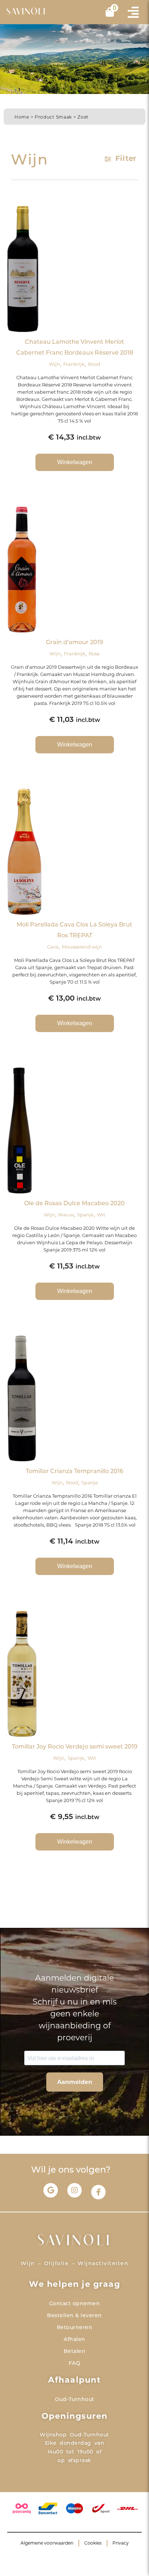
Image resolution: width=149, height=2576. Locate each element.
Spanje (85, 1215)
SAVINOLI (26, 12)
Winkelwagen (75, 462)
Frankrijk (74, 364)
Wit (101, 1215)
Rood (94, 364)
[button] (133, 12)
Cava (53, 947)
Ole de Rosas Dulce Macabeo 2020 (74, 1204)
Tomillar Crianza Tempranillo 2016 (74, 1472)
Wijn (54, 364)
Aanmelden (75, 2082)
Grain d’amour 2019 (74, 643)
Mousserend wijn (82, 947)
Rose (94, 654)
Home (22, 117)
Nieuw (66, 1215)
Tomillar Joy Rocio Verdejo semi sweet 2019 (75, 1747)
